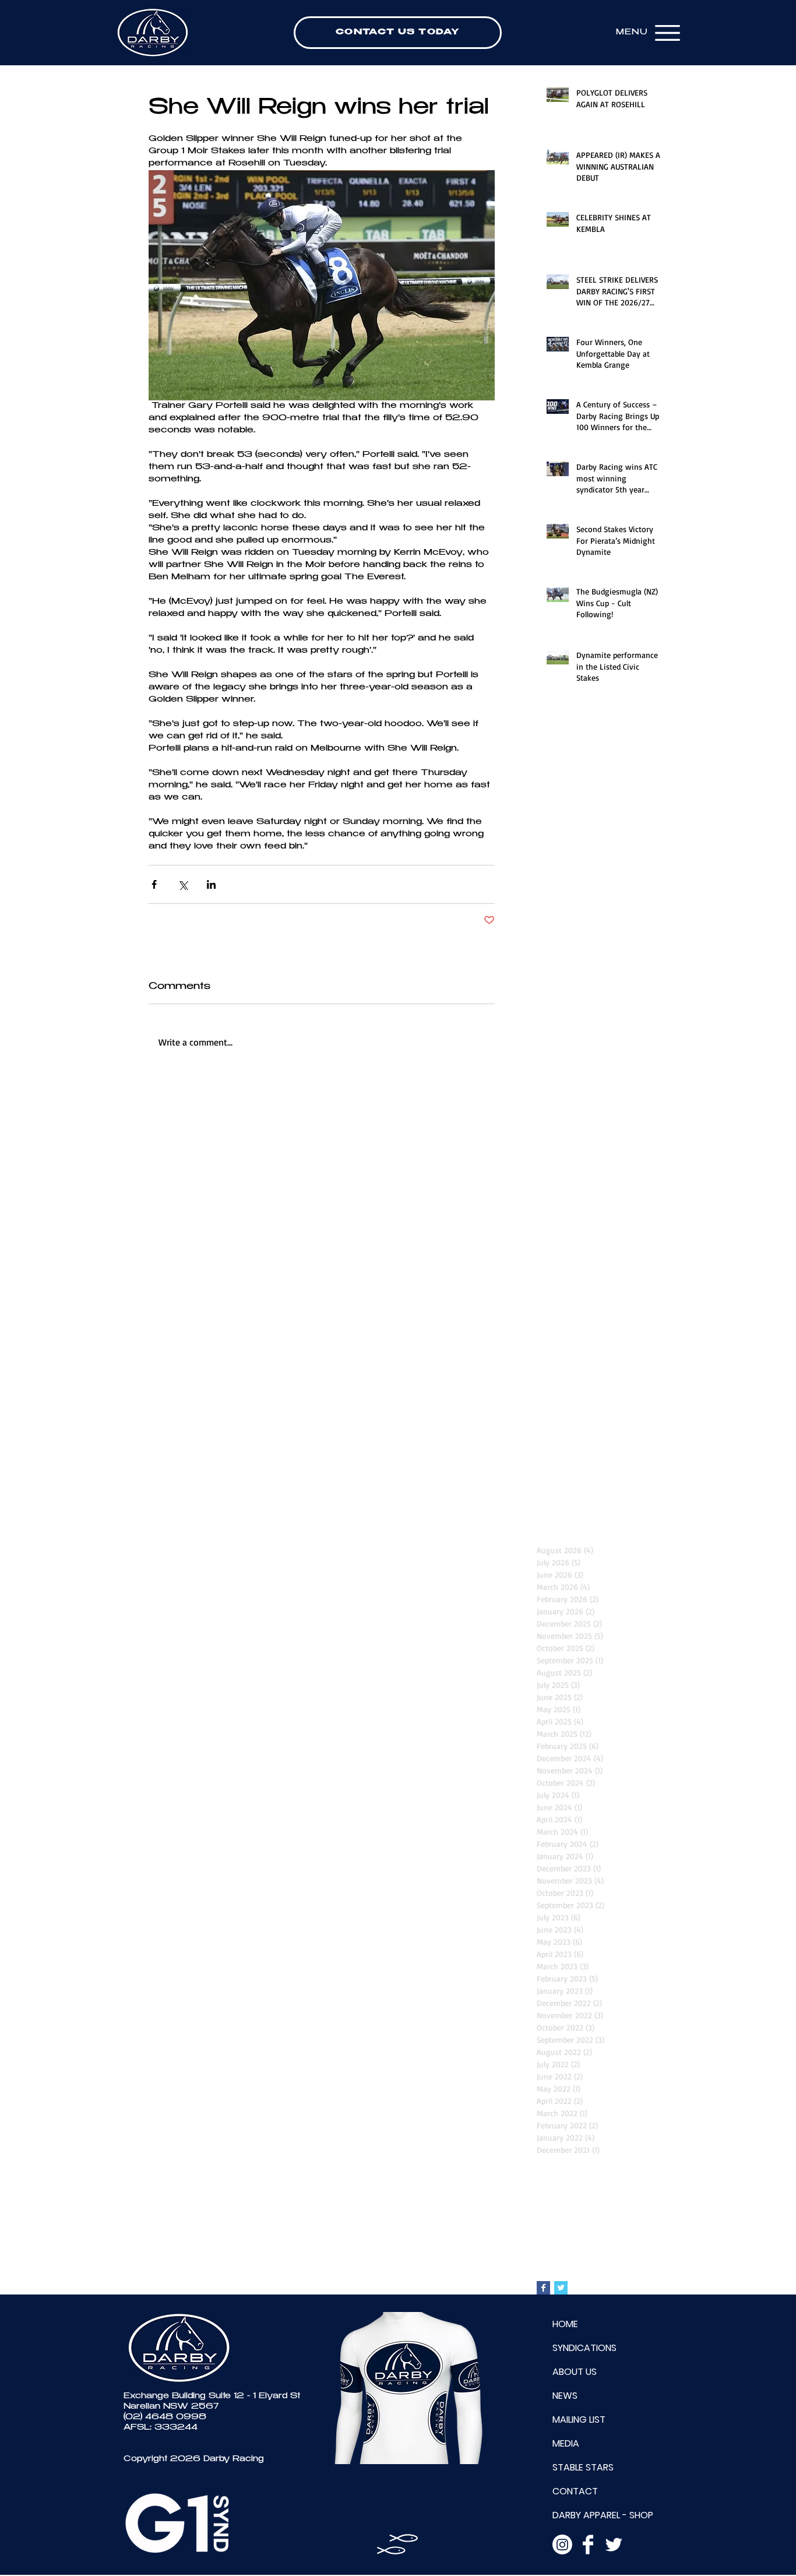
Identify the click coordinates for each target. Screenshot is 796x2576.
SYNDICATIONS (584, 2348)
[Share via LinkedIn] (211, 884)
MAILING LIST (579, 2420)
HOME (565, 2324)
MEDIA (566, 2443)
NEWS (565, 2396)
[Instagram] (562, 2545)
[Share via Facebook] (154, 884)
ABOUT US (575, 2372)
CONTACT (575, 2491)
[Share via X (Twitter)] (183, 884)
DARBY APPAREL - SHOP (603, 2515)
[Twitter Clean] (614, 2545)
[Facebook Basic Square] (543, 2288)
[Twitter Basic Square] (561, 2288)
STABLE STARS (583, 2467)
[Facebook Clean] (588, 2545)
